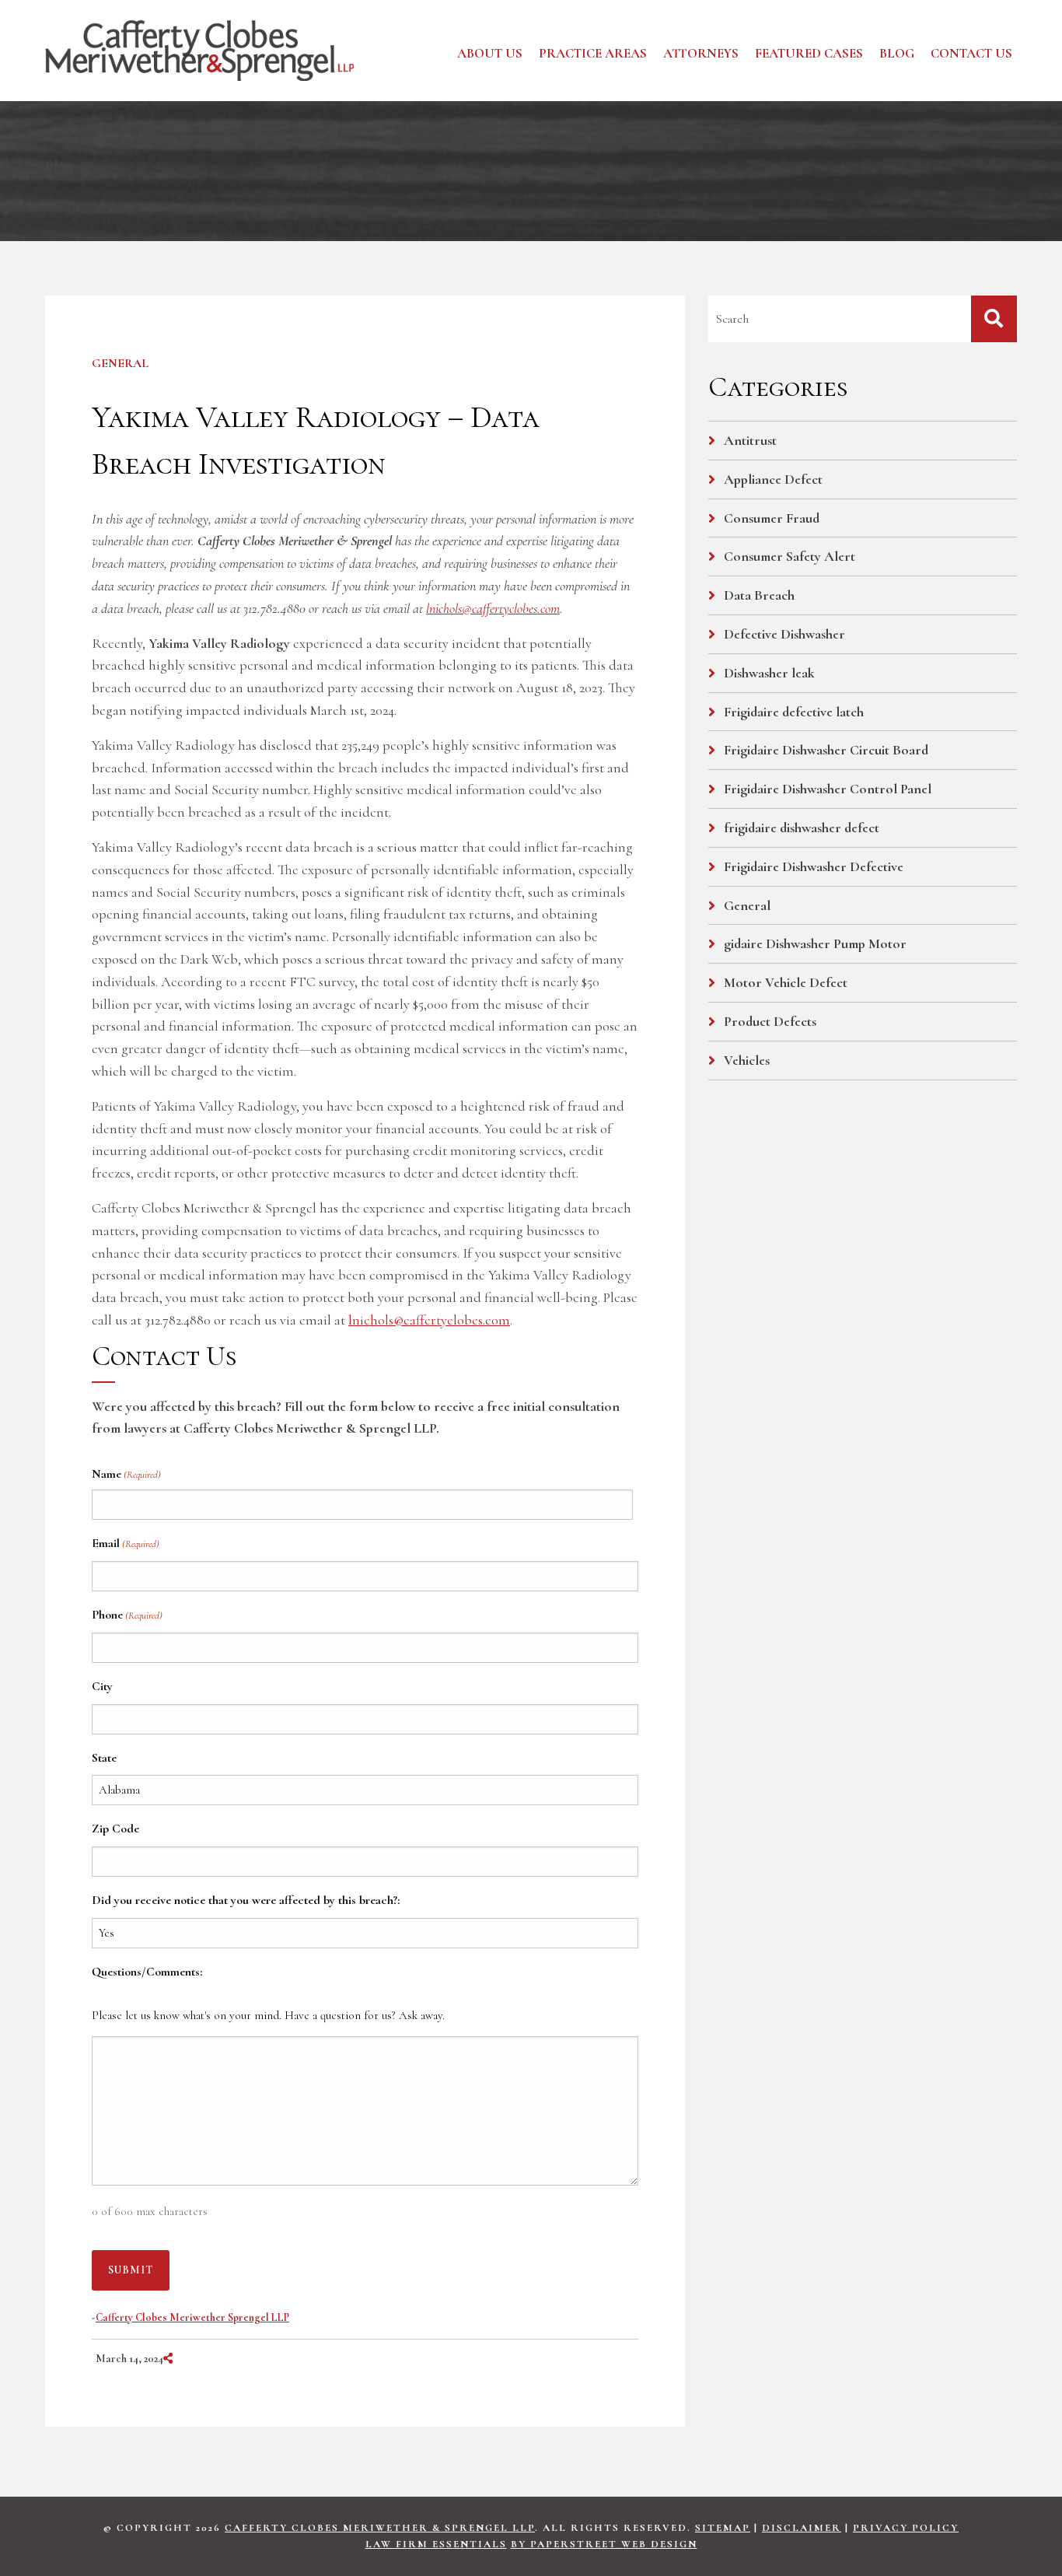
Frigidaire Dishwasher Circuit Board (826, 750)
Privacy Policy (906, 2528)
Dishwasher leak (769, 673)
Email (126, 1543)
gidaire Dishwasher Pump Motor (815, 943)
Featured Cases (809, 53)
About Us (490, 53)
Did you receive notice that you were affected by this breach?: (246, 1900)
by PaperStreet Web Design (604, 2544)
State (104, 1758)
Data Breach (759, 595)
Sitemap (723, 2528)
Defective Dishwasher (784, 634)
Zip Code (115, 1829)
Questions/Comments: (147, 1972)
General (120, 363)
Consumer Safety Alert (790, 556)
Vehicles (747, 1060)
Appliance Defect (773, 479)
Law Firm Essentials (436, 2544)
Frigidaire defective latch (794, 712)
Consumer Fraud (772, 518)
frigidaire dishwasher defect (802, 828)
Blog (897, 53)
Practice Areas (593, 53)
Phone (127, 1615)
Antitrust (750, 440)
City (102, 1686)
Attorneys (701, 53)
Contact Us (971, 53)
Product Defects (770, 1021)
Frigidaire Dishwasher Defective (814, 866)
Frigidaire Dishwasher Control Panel (828, 789)
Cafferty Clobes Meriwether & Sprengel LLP (380, 2528)
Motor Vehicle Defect (786, 982)
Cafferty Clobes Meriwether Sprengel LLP (192, 2317)
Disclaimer (802, 2528)
